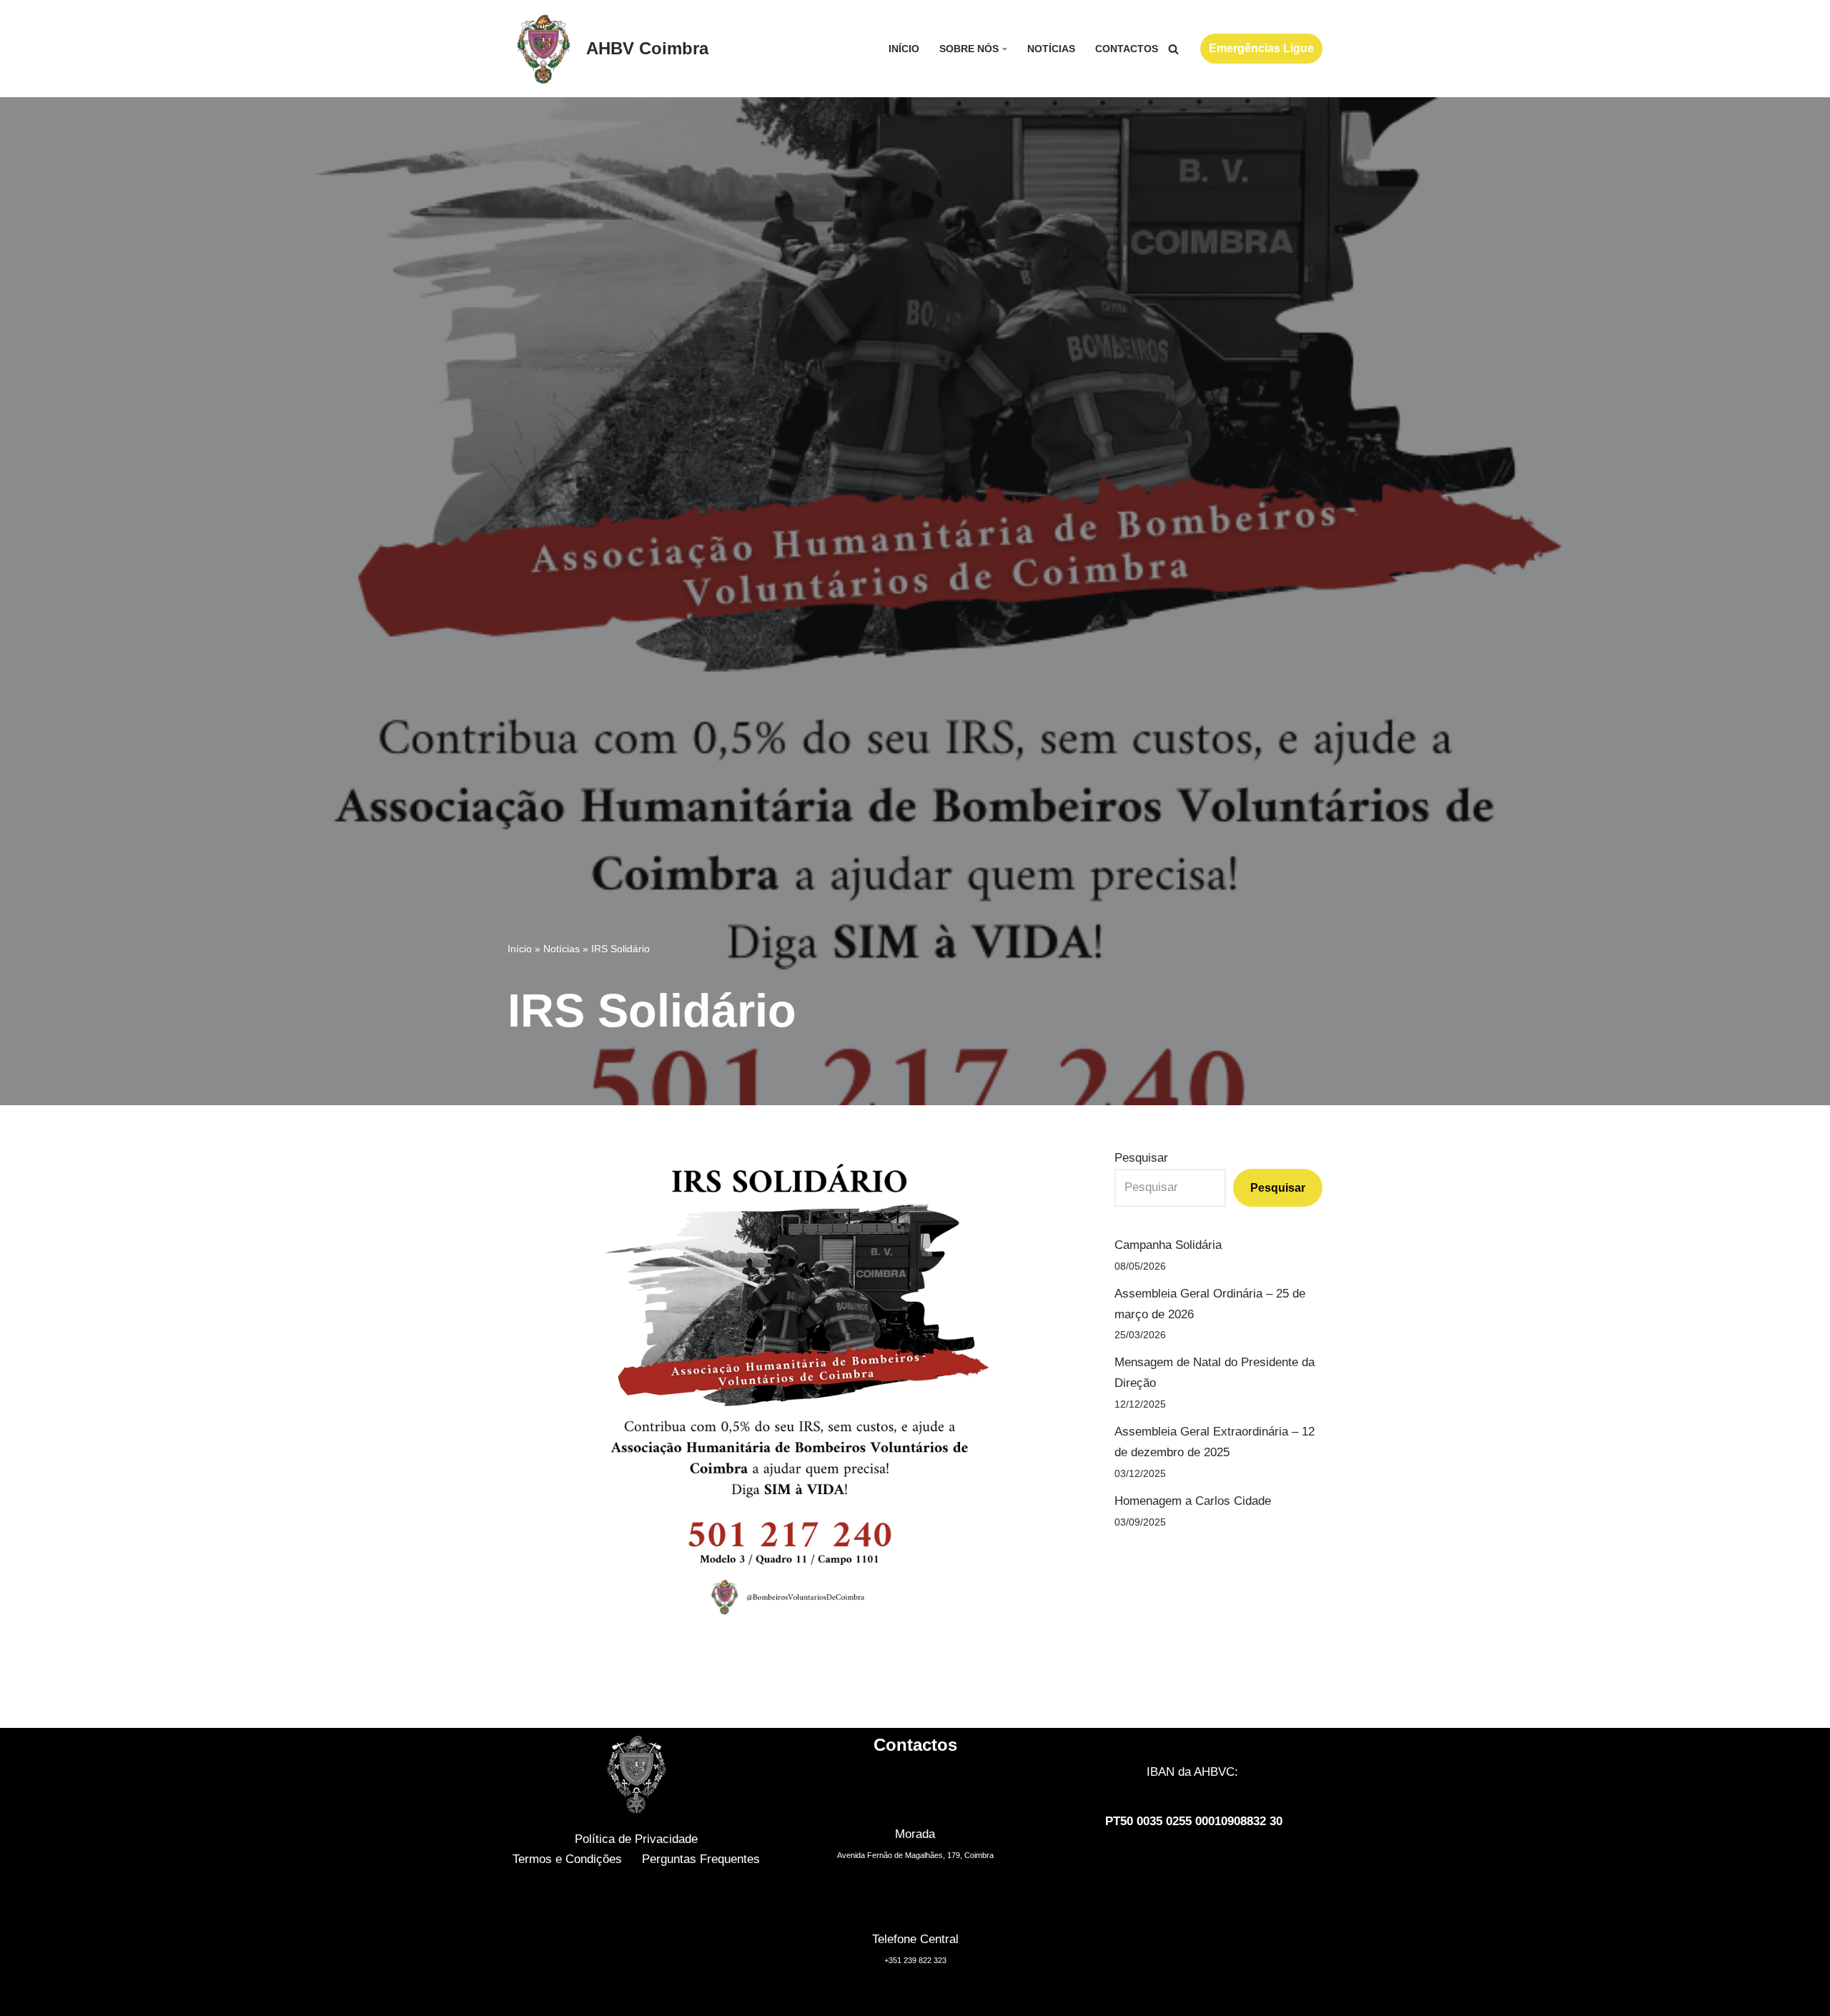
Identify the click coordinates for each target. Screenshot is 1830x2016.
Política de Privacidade (636, 1839)
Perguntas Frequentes (701, 1859)
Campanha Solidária (1168, 1245)
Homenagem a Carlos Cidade (1193, 1501)
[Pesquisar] (1173, 49)
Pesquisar (1141, 1158)
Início (904, 49)
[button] (1005, 49)
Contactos (1127, 49)
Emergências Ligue (1261, 48)
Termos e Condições (567, 1859)
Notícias (1051, 49)
